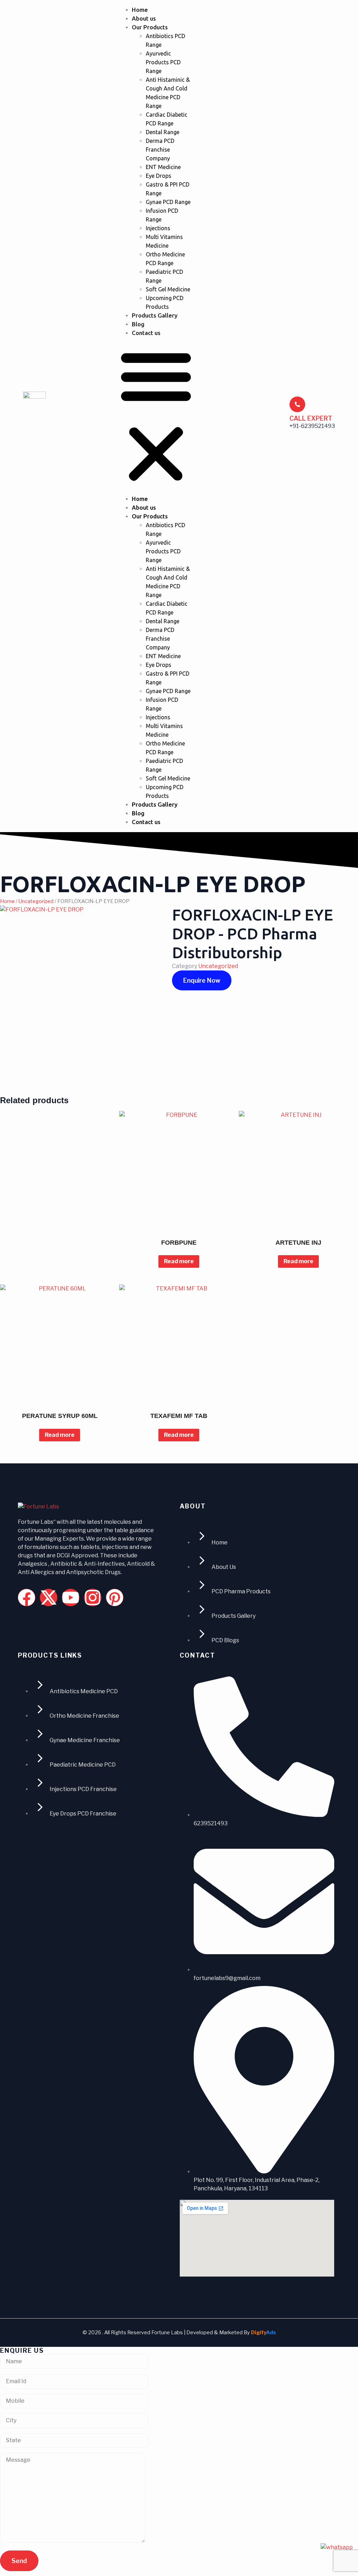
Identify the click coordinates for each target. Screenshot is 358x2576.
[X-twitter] (49, 1598)
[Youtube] (71, 1598)
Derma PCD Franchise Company (160, 150)
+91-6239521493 (312, 426)
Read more (179, 1261)
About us (144, 18)
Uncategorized (36, 901)
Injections (158, 228)
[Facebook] (27, 1598)
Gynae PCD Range (168, 202)
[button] (156, 416)
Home (140, 10)
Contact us (146, 333)
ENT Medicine (163, 167)
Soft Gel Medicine (168, 289)
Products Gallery (155, 315)
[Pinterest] (115, 1598)
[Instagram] (93, 1598)
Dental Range (163, 132)
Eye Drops (159, 176)
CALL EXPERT (311, 418)
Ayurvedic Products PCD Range (163, 62)
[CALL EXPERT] (297, 404)
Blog (138, 324)
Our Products (150, 27)
